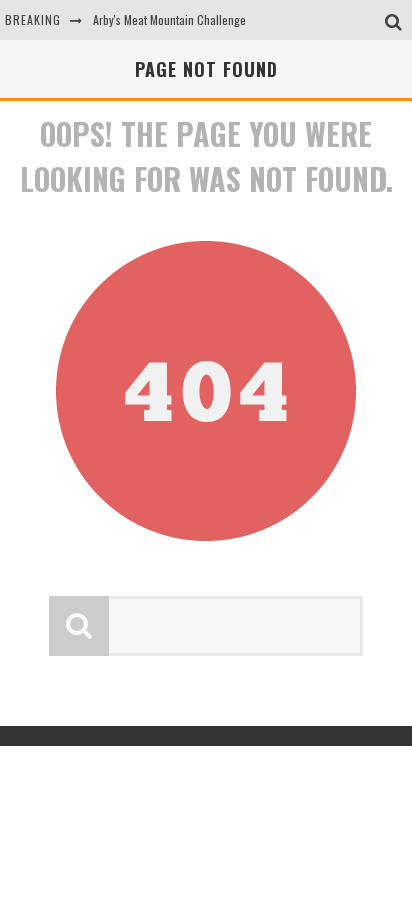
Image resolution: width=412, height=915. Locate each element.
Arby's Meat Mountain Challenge (169, 19)
